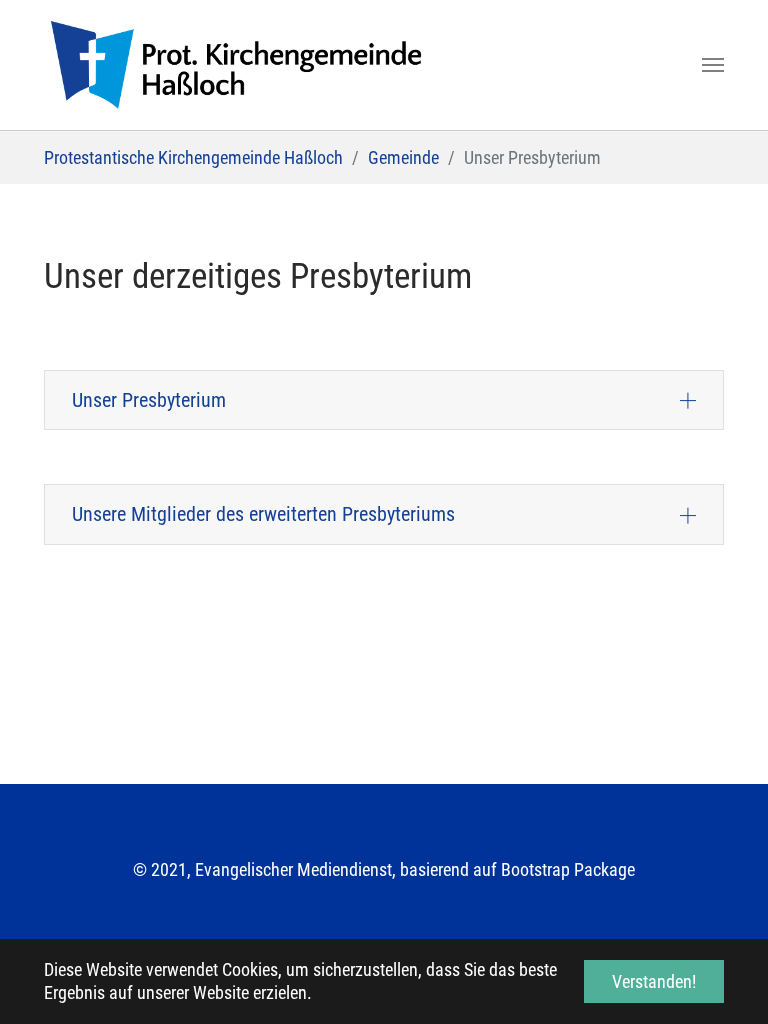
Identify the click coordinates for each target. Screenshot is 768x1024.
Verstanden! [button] (654, 981)
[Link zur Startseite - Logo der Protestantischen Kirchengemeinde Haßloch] (236, 65)
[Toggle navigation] (713, 65)
